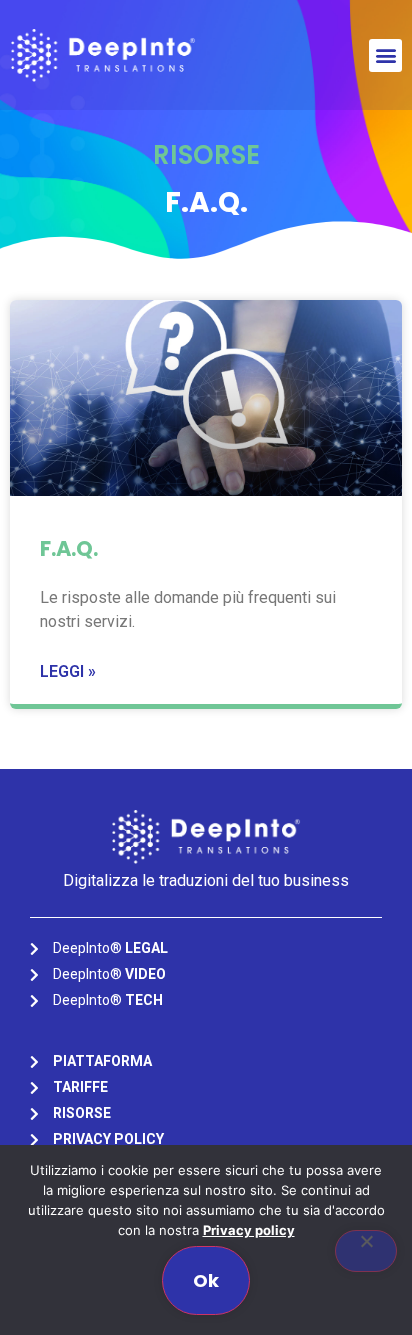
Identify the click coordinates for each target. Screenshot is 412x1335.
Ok (206, 1280)
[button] (385, 55)
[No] (366, 1251)
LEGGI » (68, 671)
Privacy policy (249, 1230)
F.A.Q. (69, 548)
